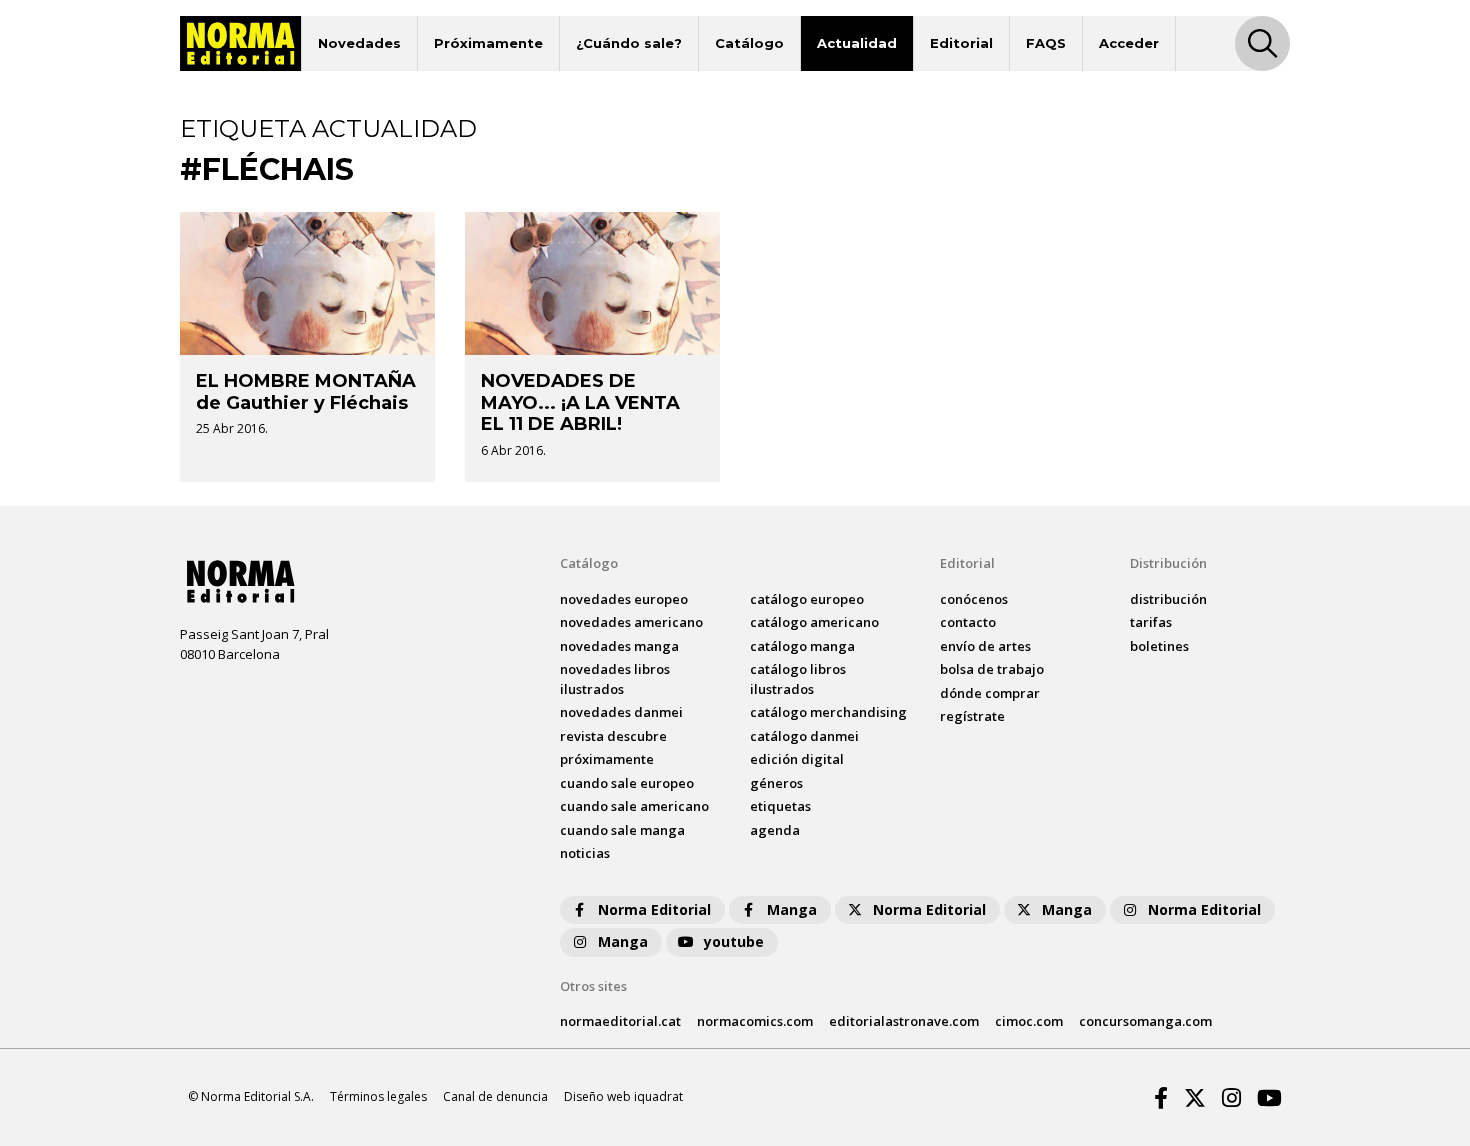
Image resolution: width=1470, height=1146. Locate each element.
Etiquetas (780, 806)
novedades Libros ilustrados (615, 679)
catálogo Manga (802, 646)
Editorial (961, 43)
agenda (775, 830)
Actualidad (857, 43)
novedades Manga (619, 646)
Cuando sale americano (634, 806)
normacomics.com (755, 1021)
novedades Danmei (621, 712)
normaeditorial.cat (620, 1021)
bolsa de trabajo (992, 669)
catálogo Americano (814, 622)
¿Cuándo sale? (629, 43)
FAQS (1046, 43)
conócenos (974, 599)
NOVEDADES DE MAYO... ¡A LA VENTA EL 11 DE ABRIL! (580, 402)
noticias (585, 853)
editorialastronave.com (904, 1021)
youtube (734, 941)
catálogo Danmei (804, 736)
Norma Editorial (654, 909)
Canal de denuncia (495, 1096)
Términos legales (378, 1096)
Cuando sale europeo (627, 783)
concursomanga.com (1145, 1021)
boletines (1159, 646)
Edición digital (797, 759)
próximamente (607, 759)
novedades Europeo (624, 599)
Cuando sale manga (622, 830)
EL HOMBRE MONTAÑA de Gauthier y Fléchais (306, 392)
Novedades (359, 43)
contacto (968, 622)
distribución (1168, 599)
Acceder (1129, 43)
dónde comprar (990, 693)
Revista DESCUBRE (613, 736)
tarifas (1151, 622)
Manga (792, 909)
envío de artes (985, 646)
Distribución (1168, 563)
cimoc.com (1029, 1021)
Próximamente (488, 43)
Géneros (776, 783)
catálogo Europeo (807, 599)
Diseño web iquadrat (623, 1096)
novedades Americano (631, 622)
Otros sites (593, 986)
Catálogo (749, 43)
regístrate (972, 716)
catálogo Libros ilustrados (798, 679)
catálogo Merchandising (828, 712)
